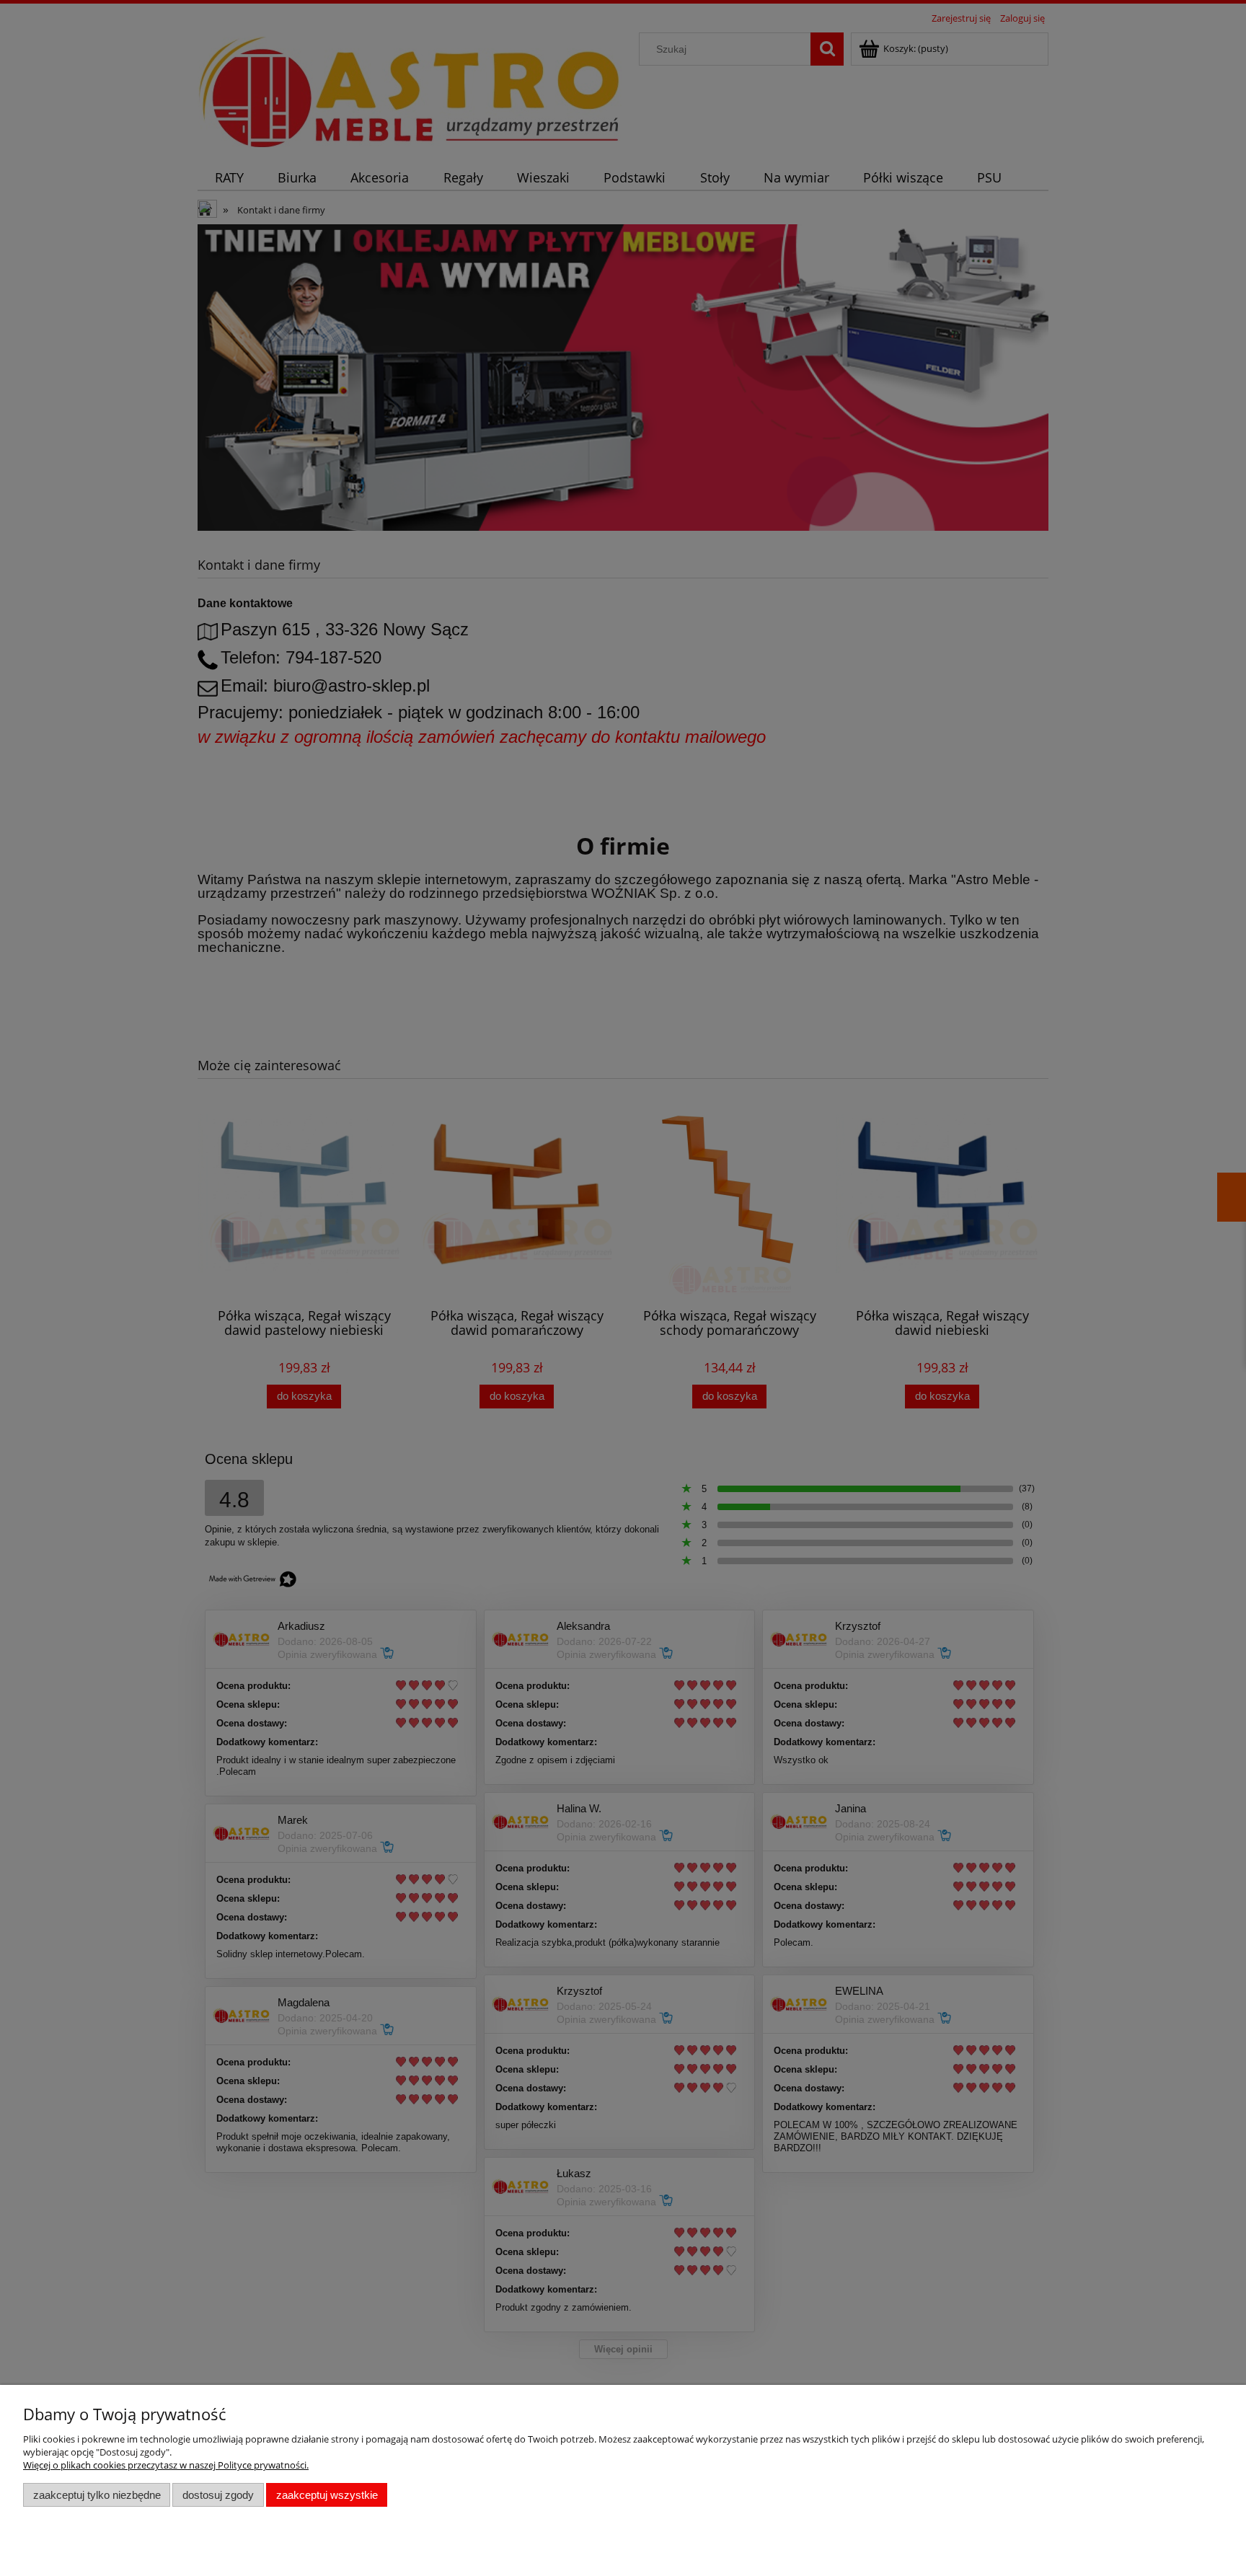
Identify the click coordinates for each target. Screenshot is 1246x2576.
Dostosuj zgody (218, 2495)
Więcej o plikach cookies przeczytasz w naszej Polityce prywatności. (166, 2465)
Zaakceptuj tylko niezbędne (97, 2495)
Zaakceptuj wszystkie (327, 2495)
